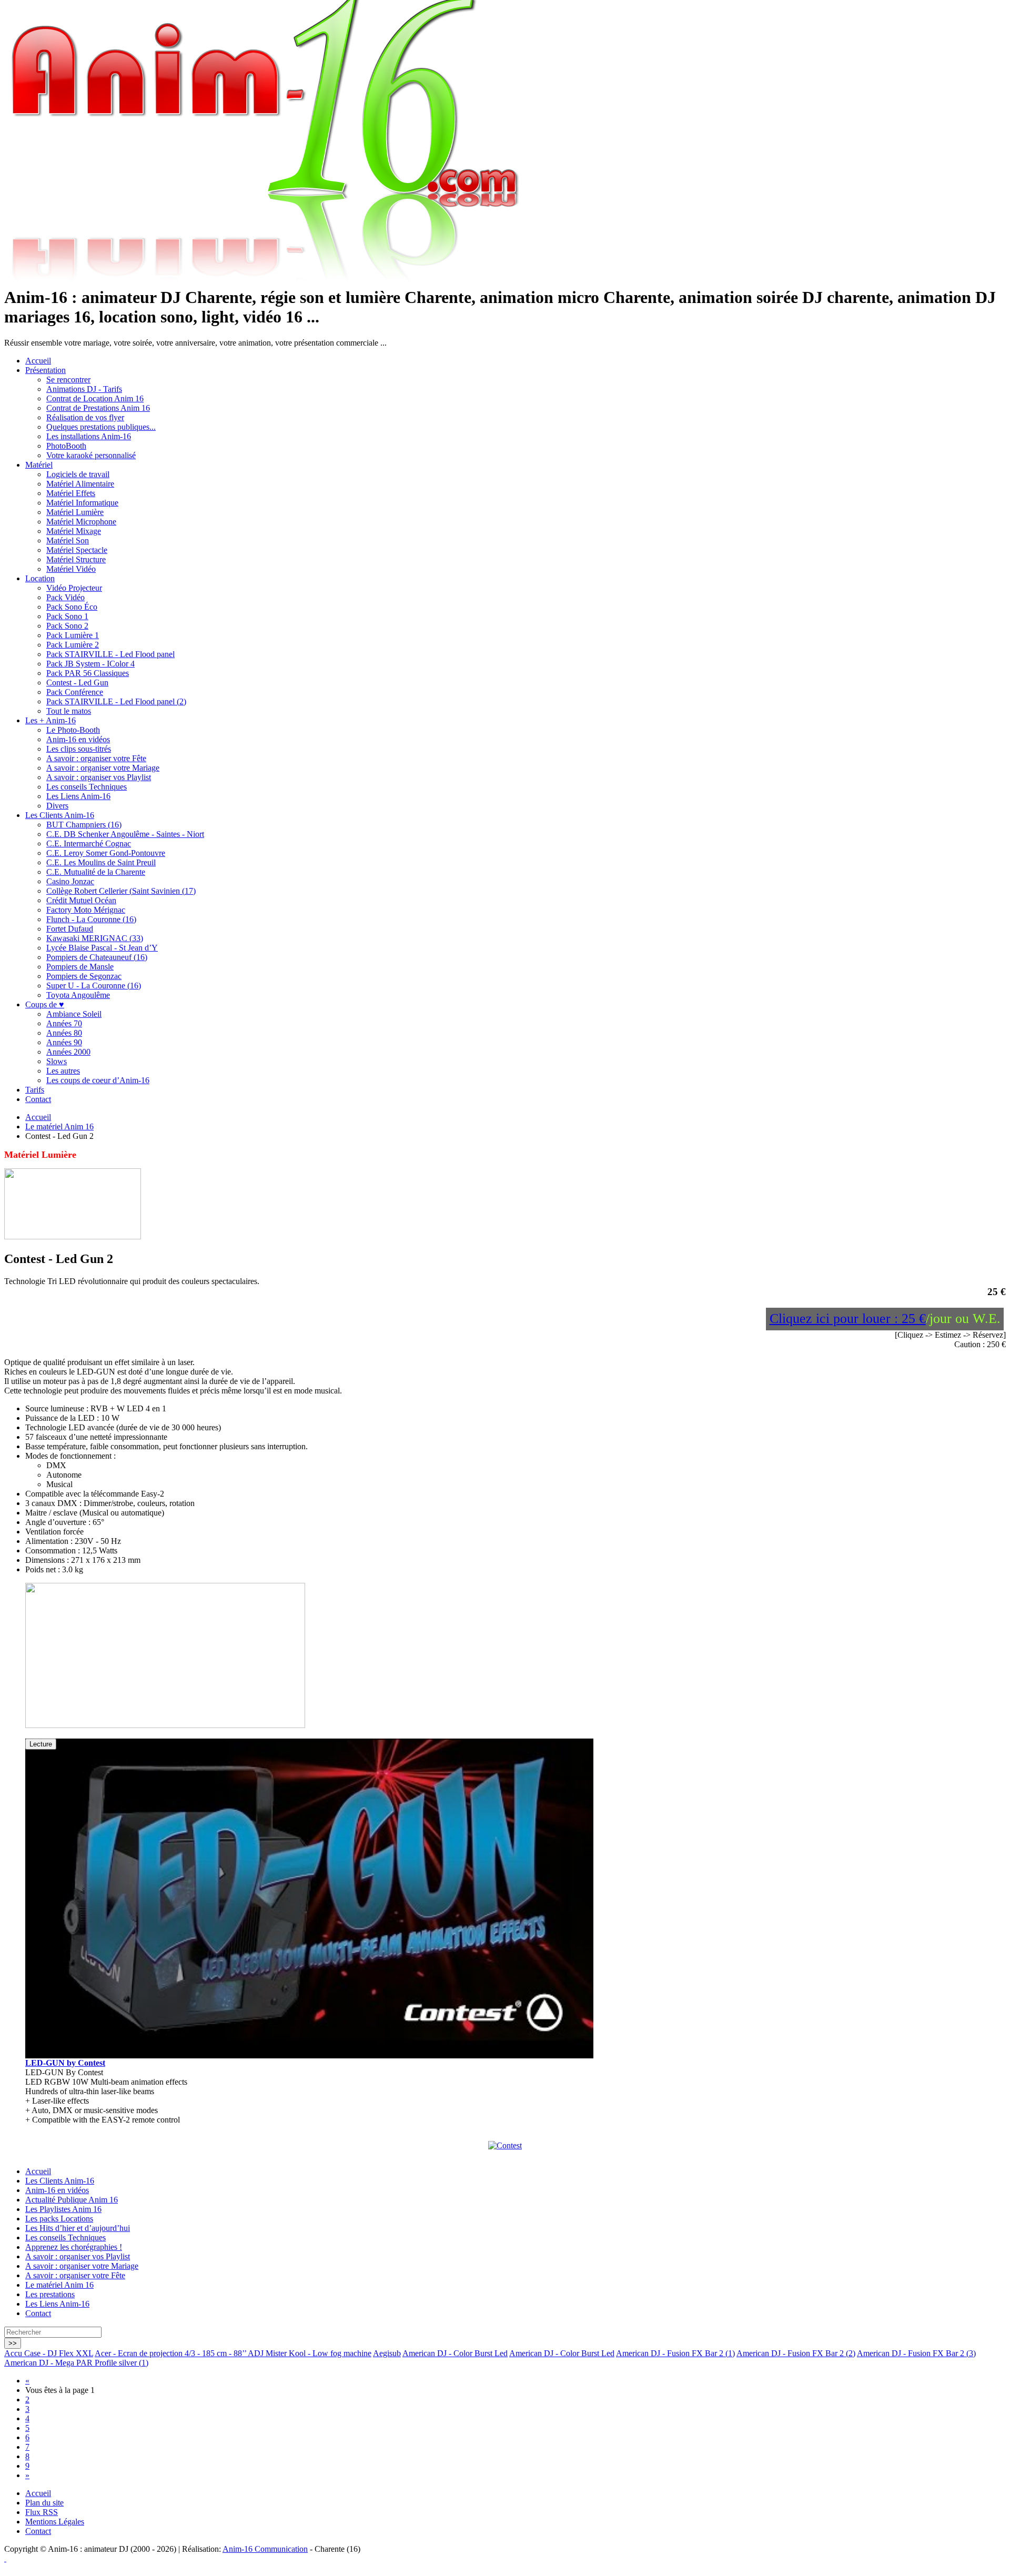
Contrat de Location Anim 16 (95, 398)
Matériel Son (68, 541)
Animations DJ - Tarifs (84, 389)
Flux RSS (42, 2512)
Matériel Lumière (75, 512)
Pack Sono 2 (67, 626)
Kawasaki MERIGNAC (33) (95, 938)
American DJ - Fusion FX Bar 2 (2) (796, 2353)
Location (40, 578)
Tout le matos (69, 711)
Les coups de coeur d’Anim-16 (98, 1080)
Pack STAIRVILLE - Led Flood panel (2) (116, 701)
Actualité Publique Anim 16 (72, 2200)
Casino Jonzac (70, 881)
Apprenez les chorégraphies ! (74, 2247)
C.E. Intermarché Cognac (89, 843)
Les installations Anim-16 (89, 436)
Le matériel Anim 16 (59, 1127)
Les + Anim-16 (50, 720)
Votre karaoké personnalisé (91, 455)
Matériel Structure (76, 559)
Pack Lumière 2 (73, 645)
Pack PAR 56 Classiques (88, 673)
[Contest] (505, 2145)
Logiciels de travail (78, 474)
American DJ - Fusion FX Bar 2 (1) (675, 2353)
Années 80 (64, 1033)
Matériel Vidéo (71, 569)
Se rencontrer (68, 380)
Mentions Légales (55, 2522)
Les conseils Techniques (87, 787)
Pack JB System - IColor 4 (90, 664)
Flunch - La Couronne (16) (91, 919)
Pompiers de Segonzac (84, 976)
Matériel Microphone (81, 522)
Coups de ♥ (45, 1004)
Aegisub (387, 2353)
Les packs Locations (59, 2219)
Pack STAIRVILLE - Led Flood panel (110, 654)
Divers (57, 806)
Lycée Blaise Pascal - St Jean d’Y (102, 948)
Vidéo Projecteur (74, 588)
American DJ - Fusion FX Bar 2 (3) (916, 2353)
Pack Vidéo (65, 597)
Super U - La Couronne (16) (94, 986)
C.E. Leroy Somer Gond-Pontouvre (106, 853)
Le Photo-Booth (73, 730)
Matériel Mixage (74, 531)
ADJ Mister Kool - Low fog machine (310, 2353)
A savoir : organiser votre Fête (96, 758)
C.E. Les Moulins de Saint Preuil (101, 862)
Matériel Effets (71, 493)
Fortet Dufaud (70, 929)
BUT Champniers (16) (84, 825)
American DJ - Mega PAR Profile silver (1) (76, 2363)
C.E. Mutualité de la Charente (96, 872)
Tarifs (35, 1090)
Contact (38, 1099)
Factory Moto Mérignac (86, 910)
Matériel (39, 465)
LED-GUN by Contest (65, 2063)
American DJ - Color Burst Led (455, 2353)
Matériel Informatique (82, 503)
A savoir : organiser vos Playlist (99, 777)
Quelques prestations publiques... (101, 427)
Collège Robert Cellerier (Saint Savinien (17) (121, 891)
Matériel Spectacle (77, 550)
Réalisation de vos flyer (85, 417)
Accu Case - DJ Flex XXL (49, 2353)
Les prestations (50, 2294)
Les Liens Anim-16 (78, 796)
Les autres (63, 1071)
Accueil (38, 361)
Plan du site (44, 2503)
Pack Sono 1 (67, 616)
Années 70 (64, 1023)
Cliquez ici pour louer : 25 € (848, 1319)
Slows (57, 1061)
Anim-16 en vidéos (78, 739)
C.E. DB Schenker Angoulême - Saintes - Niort (125, 834)
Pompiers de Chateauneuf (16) (97, 957)
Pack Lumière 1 (73, 635)
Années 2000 (68, 1052)
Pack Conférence (75, 692)
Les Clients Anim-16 (60, 815)
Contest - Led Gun (77, 683)
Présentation (46, 370)
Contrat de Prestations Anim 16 (98, 408)
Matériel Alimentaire (80, 484)
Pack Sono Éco (72, 607)
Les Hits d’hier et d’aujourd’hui (78, 2228)
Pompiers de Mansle (80, 967)
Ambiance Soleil (74, 1014)
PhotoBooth (66, 446)
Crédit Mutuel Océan (81, 900)
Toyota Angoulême (78, 995)
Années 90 (64, 1042)
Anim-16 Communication (265, 2549)
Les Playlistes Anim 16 (63, 2209)
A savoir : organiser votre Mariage (103, 768)
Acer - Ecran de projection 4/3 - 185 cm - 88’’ (171, 2353)
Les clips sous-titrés (79, 749)
